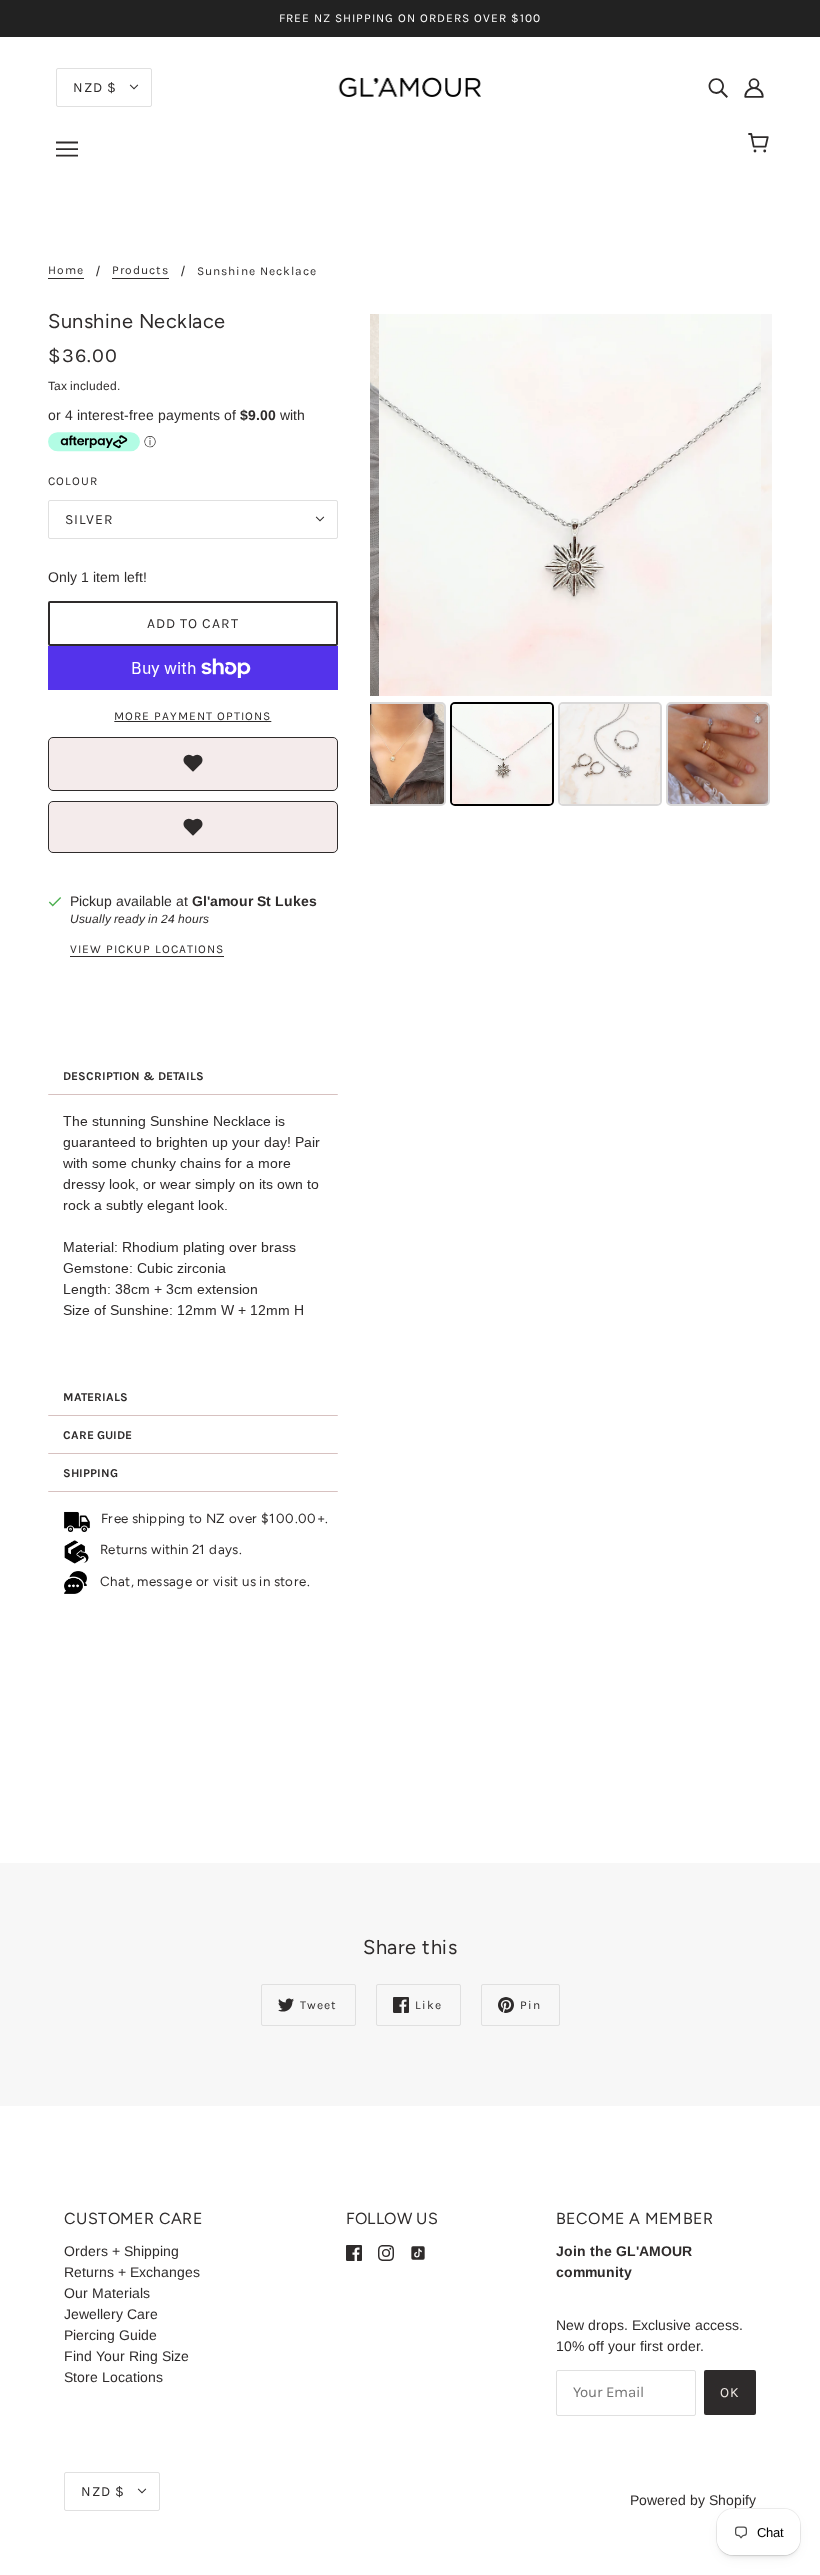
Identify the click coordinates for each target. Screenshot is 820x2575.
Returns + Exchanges (132, 2272)
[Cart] (761, 144)
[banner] (410, 86)
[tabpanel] (193, 1237)
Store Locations (113, 2377)
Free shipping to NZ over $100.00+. (211, 1518)
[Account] (754, 86)
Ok (730, 2392)
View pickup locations (147, 949)
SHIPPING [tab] (90, 1473)
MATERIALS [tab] (95, 1397)
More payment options (192, 716)
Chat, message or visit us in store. (206, 1580)
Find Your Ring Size (126, 2356)
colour (73, 481)
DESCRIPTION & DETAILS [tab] (133, 1076)
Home (66, 270)
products (140, 270)
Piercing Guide (110, 2335)
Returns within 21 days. (167, 1549)
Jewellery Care (111, 2314)
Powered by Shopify (693, 2500)
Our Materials (107, 2293)
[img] (718, 86)
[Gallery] (571, 563)
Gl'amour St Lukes (254, 901)
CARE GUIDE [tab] (97, 1435)
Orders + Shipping (121, 2251)
